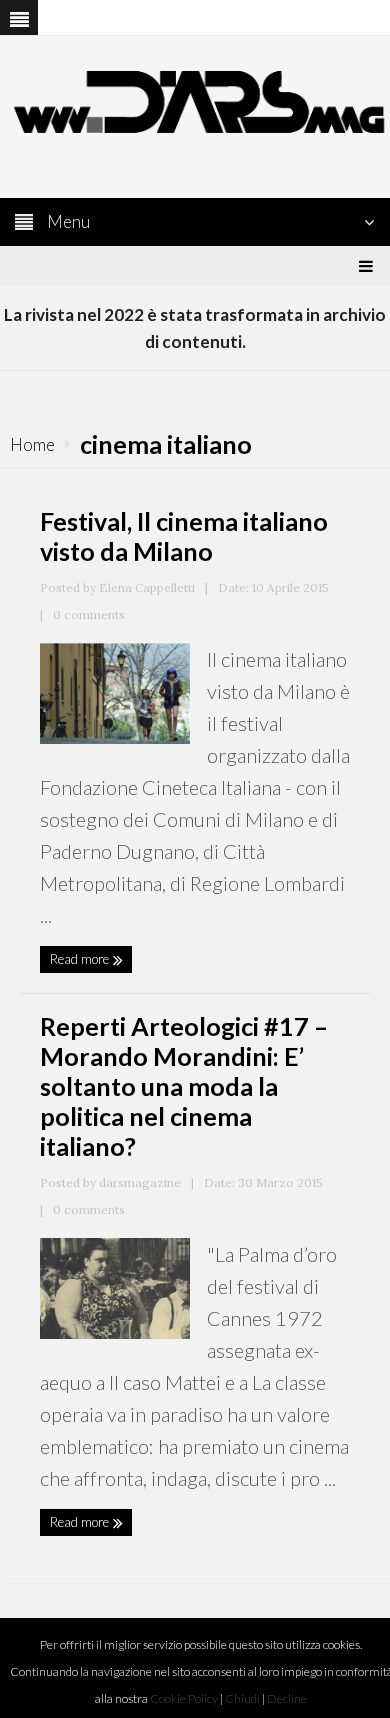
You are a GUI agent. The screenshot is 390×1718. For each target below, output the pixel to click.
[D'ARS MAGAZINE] (195, 99)
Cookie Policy (184, 1698)
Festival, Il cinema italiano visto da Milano (184, 536)
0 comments (89, 614)
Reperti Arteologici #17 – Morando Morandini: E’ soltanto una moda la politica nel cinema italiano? (184, 1086)
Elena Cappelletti (147, 587)
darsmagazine (140, 1182)
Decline (287, 1698)
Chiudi (242, 1698)
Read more (81, 959)
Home (32, 444)
